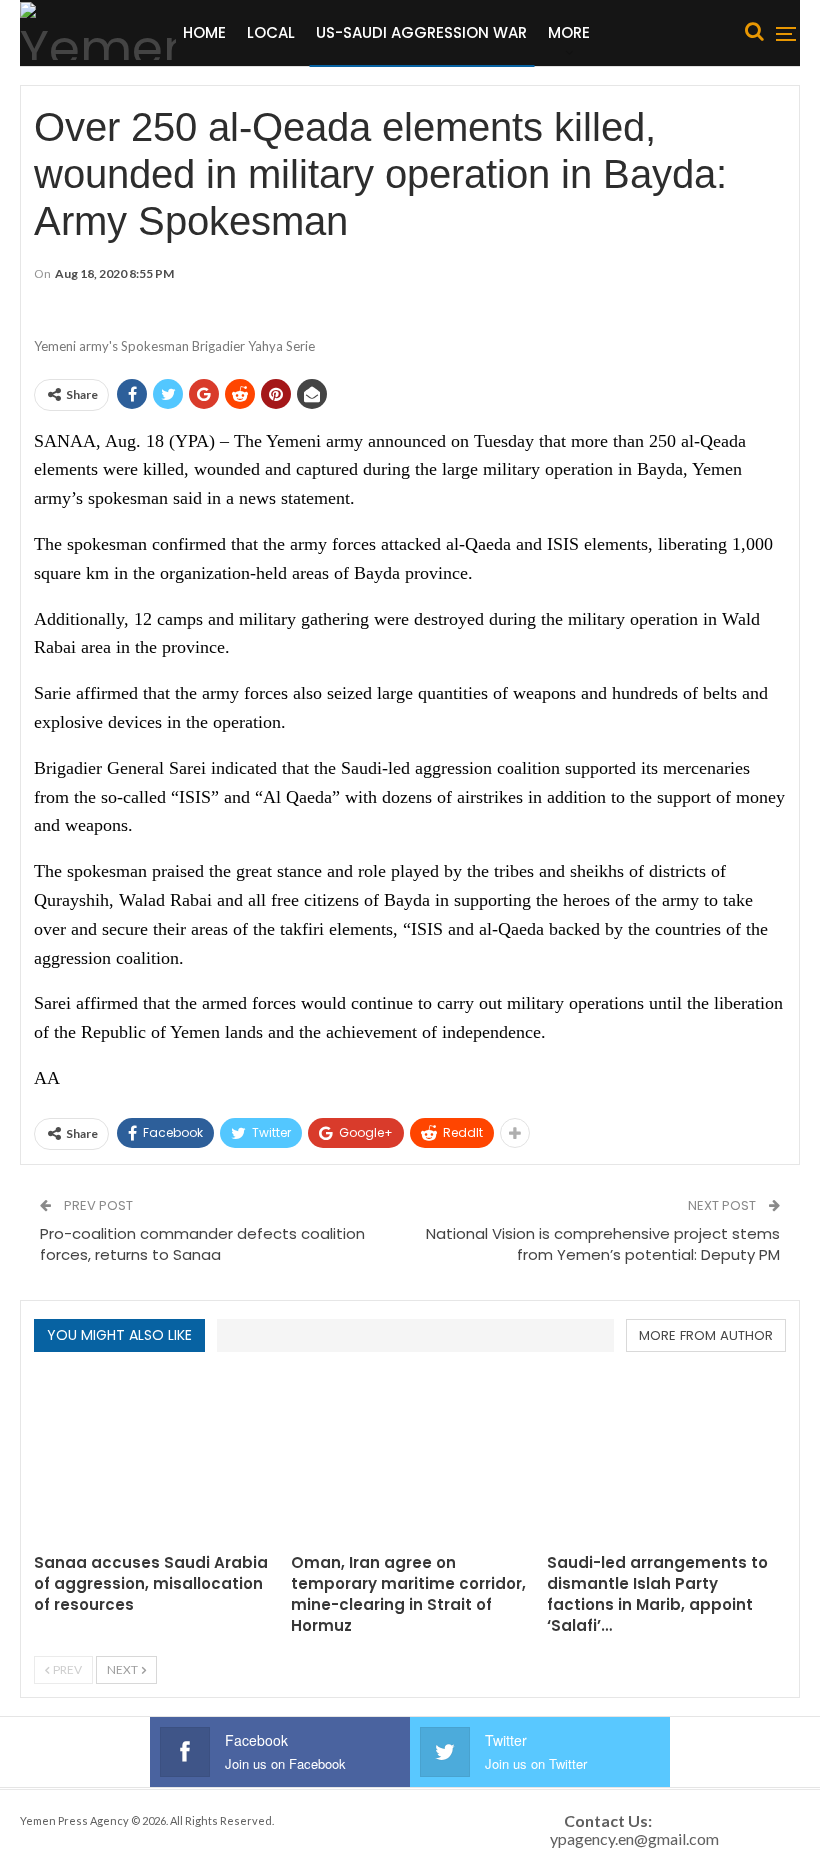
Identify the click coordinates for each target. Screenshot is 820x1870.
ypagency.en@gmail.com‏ (634, 1838)
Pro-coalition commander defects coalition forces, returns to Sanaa (202, 1244)
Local (271, 32)
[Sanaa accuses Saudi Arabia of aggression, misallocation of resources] (153, 1458)
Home (204, 32)
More (569, 32)
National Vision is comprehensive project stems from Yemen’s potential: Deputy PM (603, 1244)
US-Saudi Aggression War (421, 32)
